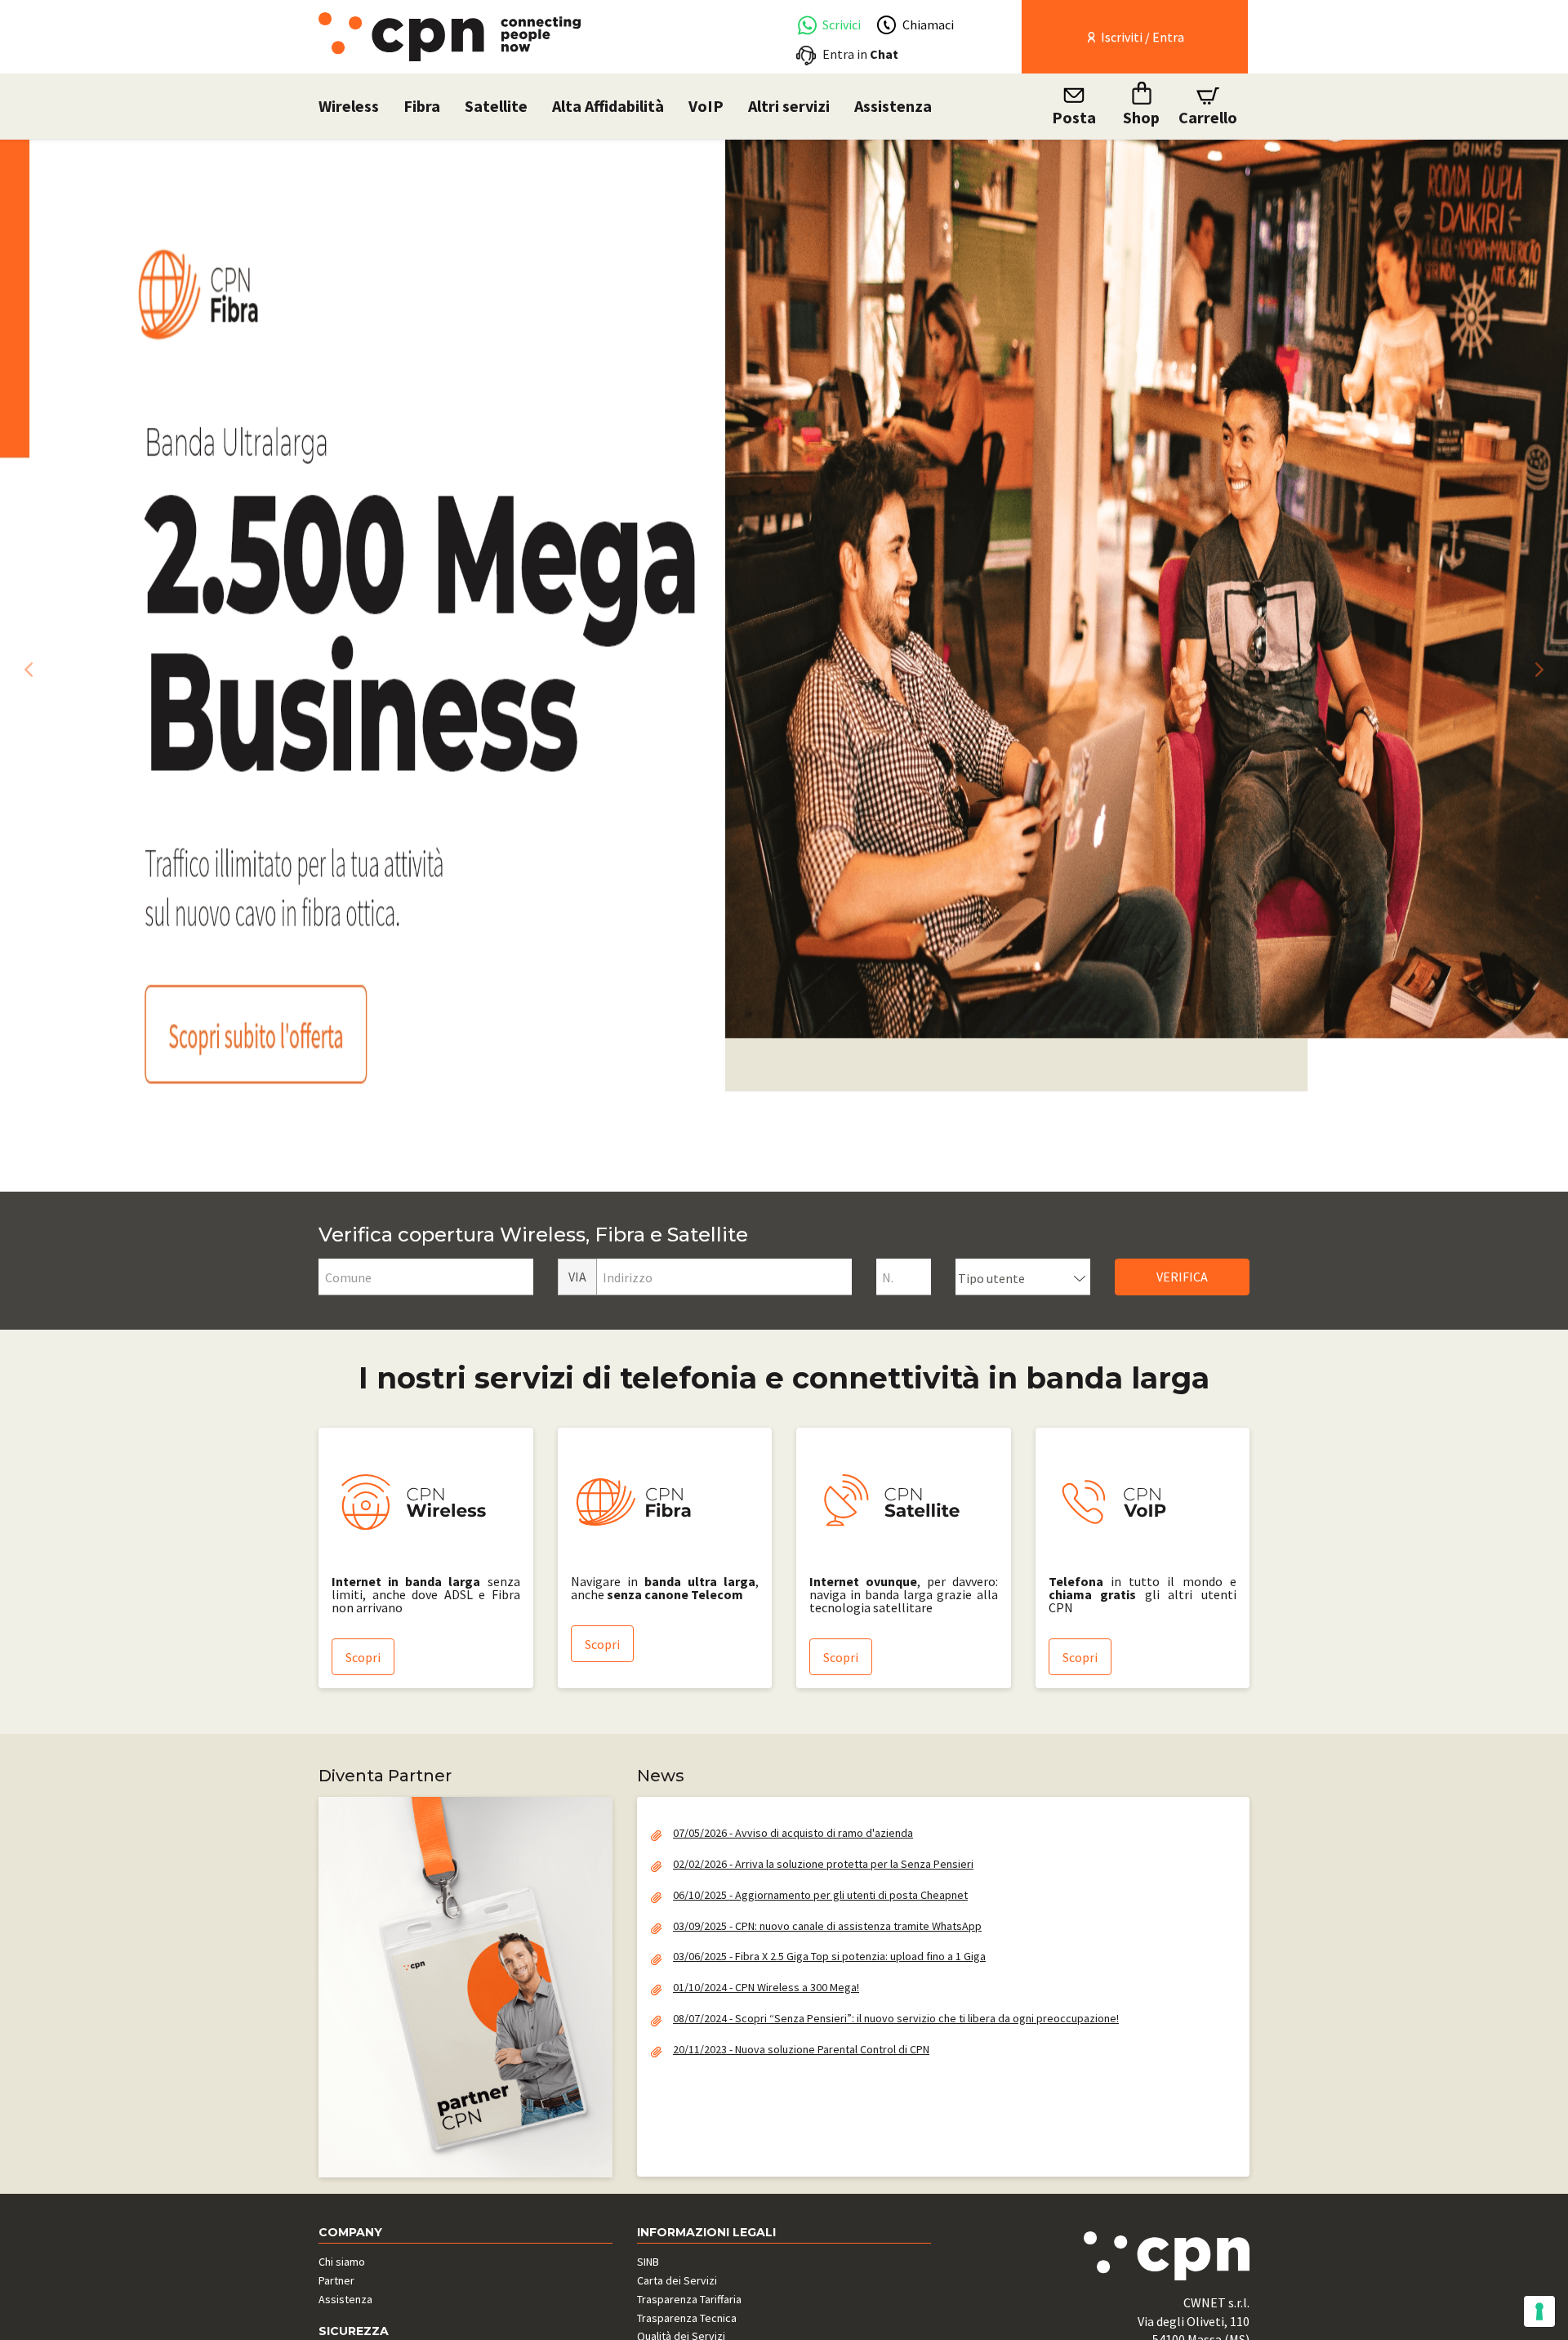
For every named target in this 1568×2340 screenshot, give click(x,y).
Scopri (363, 1657)
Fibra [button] (422, 106)
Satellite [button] (496, 106)
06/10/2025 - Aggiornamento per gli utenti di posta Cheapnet (820, 1895)
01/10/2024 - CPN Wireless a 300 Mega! (766, 1987)
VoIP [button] (706, 106)
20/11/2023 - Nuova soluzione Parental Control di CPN (801, 2049)
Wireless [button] (349, 106)
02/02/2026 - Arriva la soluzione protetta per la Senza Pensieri (823, 1864)
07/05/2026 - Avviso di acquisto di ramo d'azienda (793, 1833)
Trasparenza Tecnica (687, 2318)
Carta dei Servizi (677, 2280)
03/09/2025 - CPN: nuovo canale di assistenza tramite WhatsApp (827, 1926)
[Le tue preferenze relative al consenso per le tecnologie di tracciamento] (1539, 2311)
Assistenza (893, 106)
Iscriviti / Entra (1141, 37)
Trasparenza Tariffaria (689, 2299)
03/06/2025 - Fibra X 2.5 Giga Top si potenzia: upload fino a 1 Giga (829, 1956)
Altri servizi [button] (789, 106)
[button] (24, 665)
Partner (336, 2280)
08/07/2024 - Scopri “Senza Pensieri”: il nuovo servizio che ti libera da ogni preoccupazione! (896, 2018)
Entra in (860, 54)
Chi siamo (342, 2262)
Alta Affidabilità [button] (608, 106)
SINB (648, 2262)
